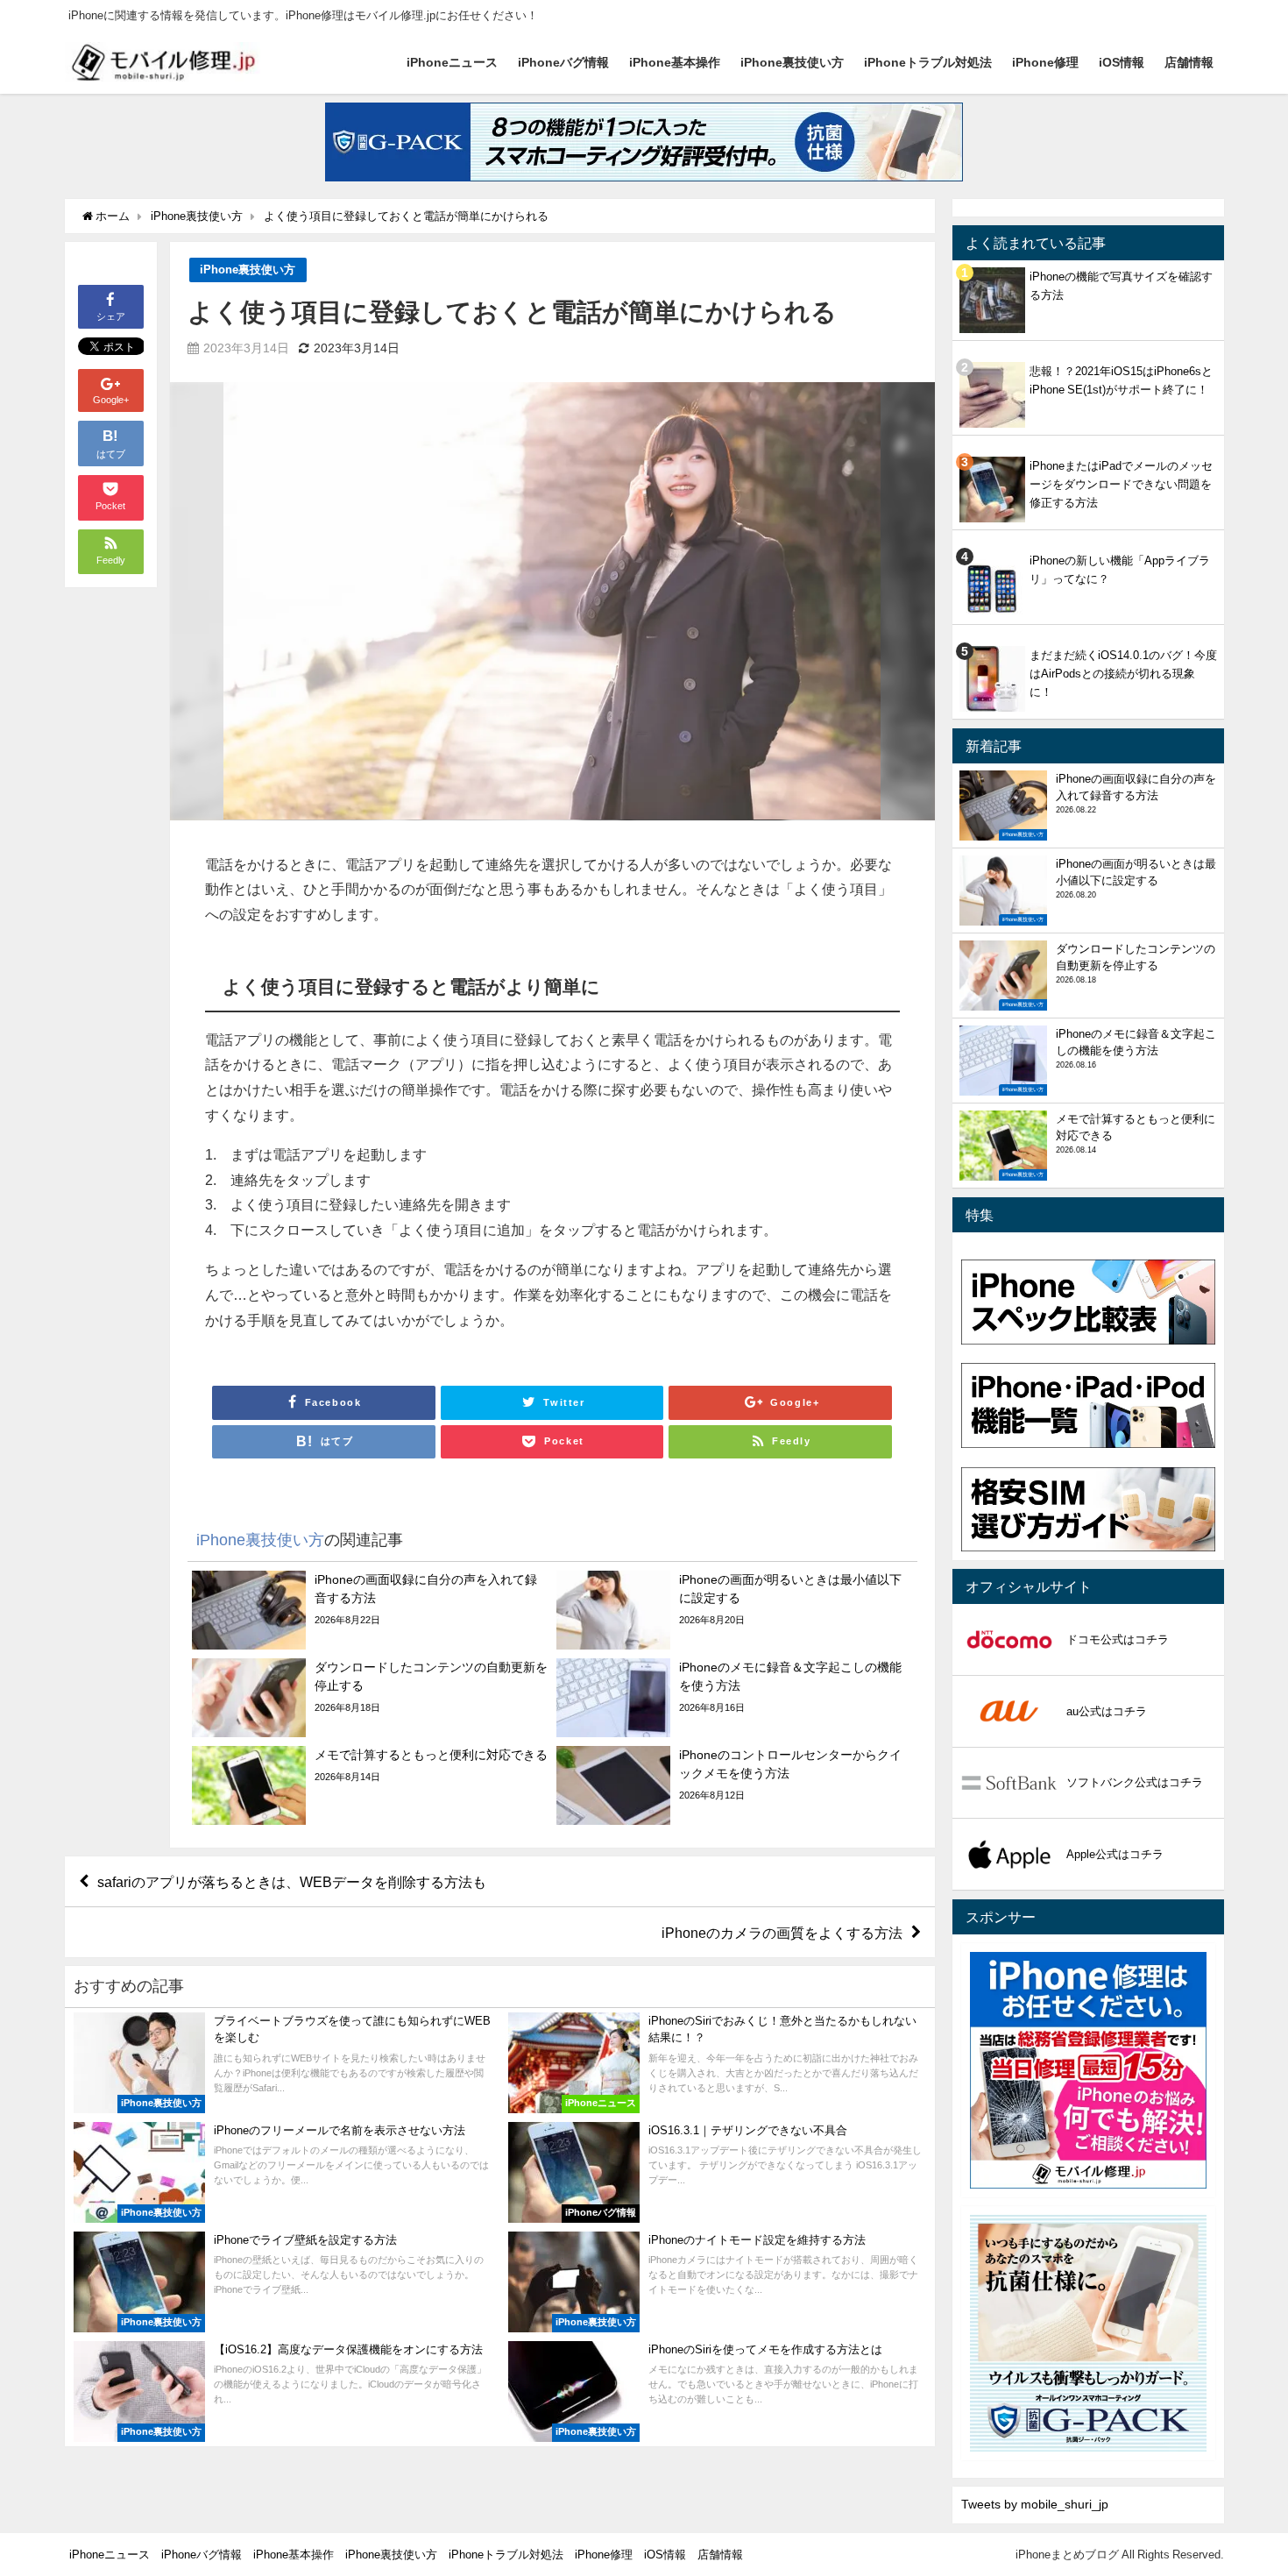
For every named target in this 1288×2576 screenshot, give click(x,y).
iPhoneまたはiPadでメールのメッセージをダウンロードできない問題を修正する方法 (1121, 484)
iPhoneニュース (452, 62)
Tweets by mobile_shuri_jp (1035, 2504)
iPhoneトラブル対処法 (928, 62)
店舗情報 (1189, 62)
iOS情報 (1122, 62)
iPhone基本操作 (675, 62)
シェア (111, 316)
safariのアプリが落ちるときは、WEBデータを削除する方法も (292, 1882)
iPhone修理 (1045, 62)
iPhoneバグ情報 (563, 62)
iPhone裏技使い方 (792, 62)
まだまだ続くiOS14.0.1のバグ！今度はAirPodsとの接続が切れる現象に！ (1123, 674)
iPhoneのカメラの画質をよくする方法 (782, 1933)
